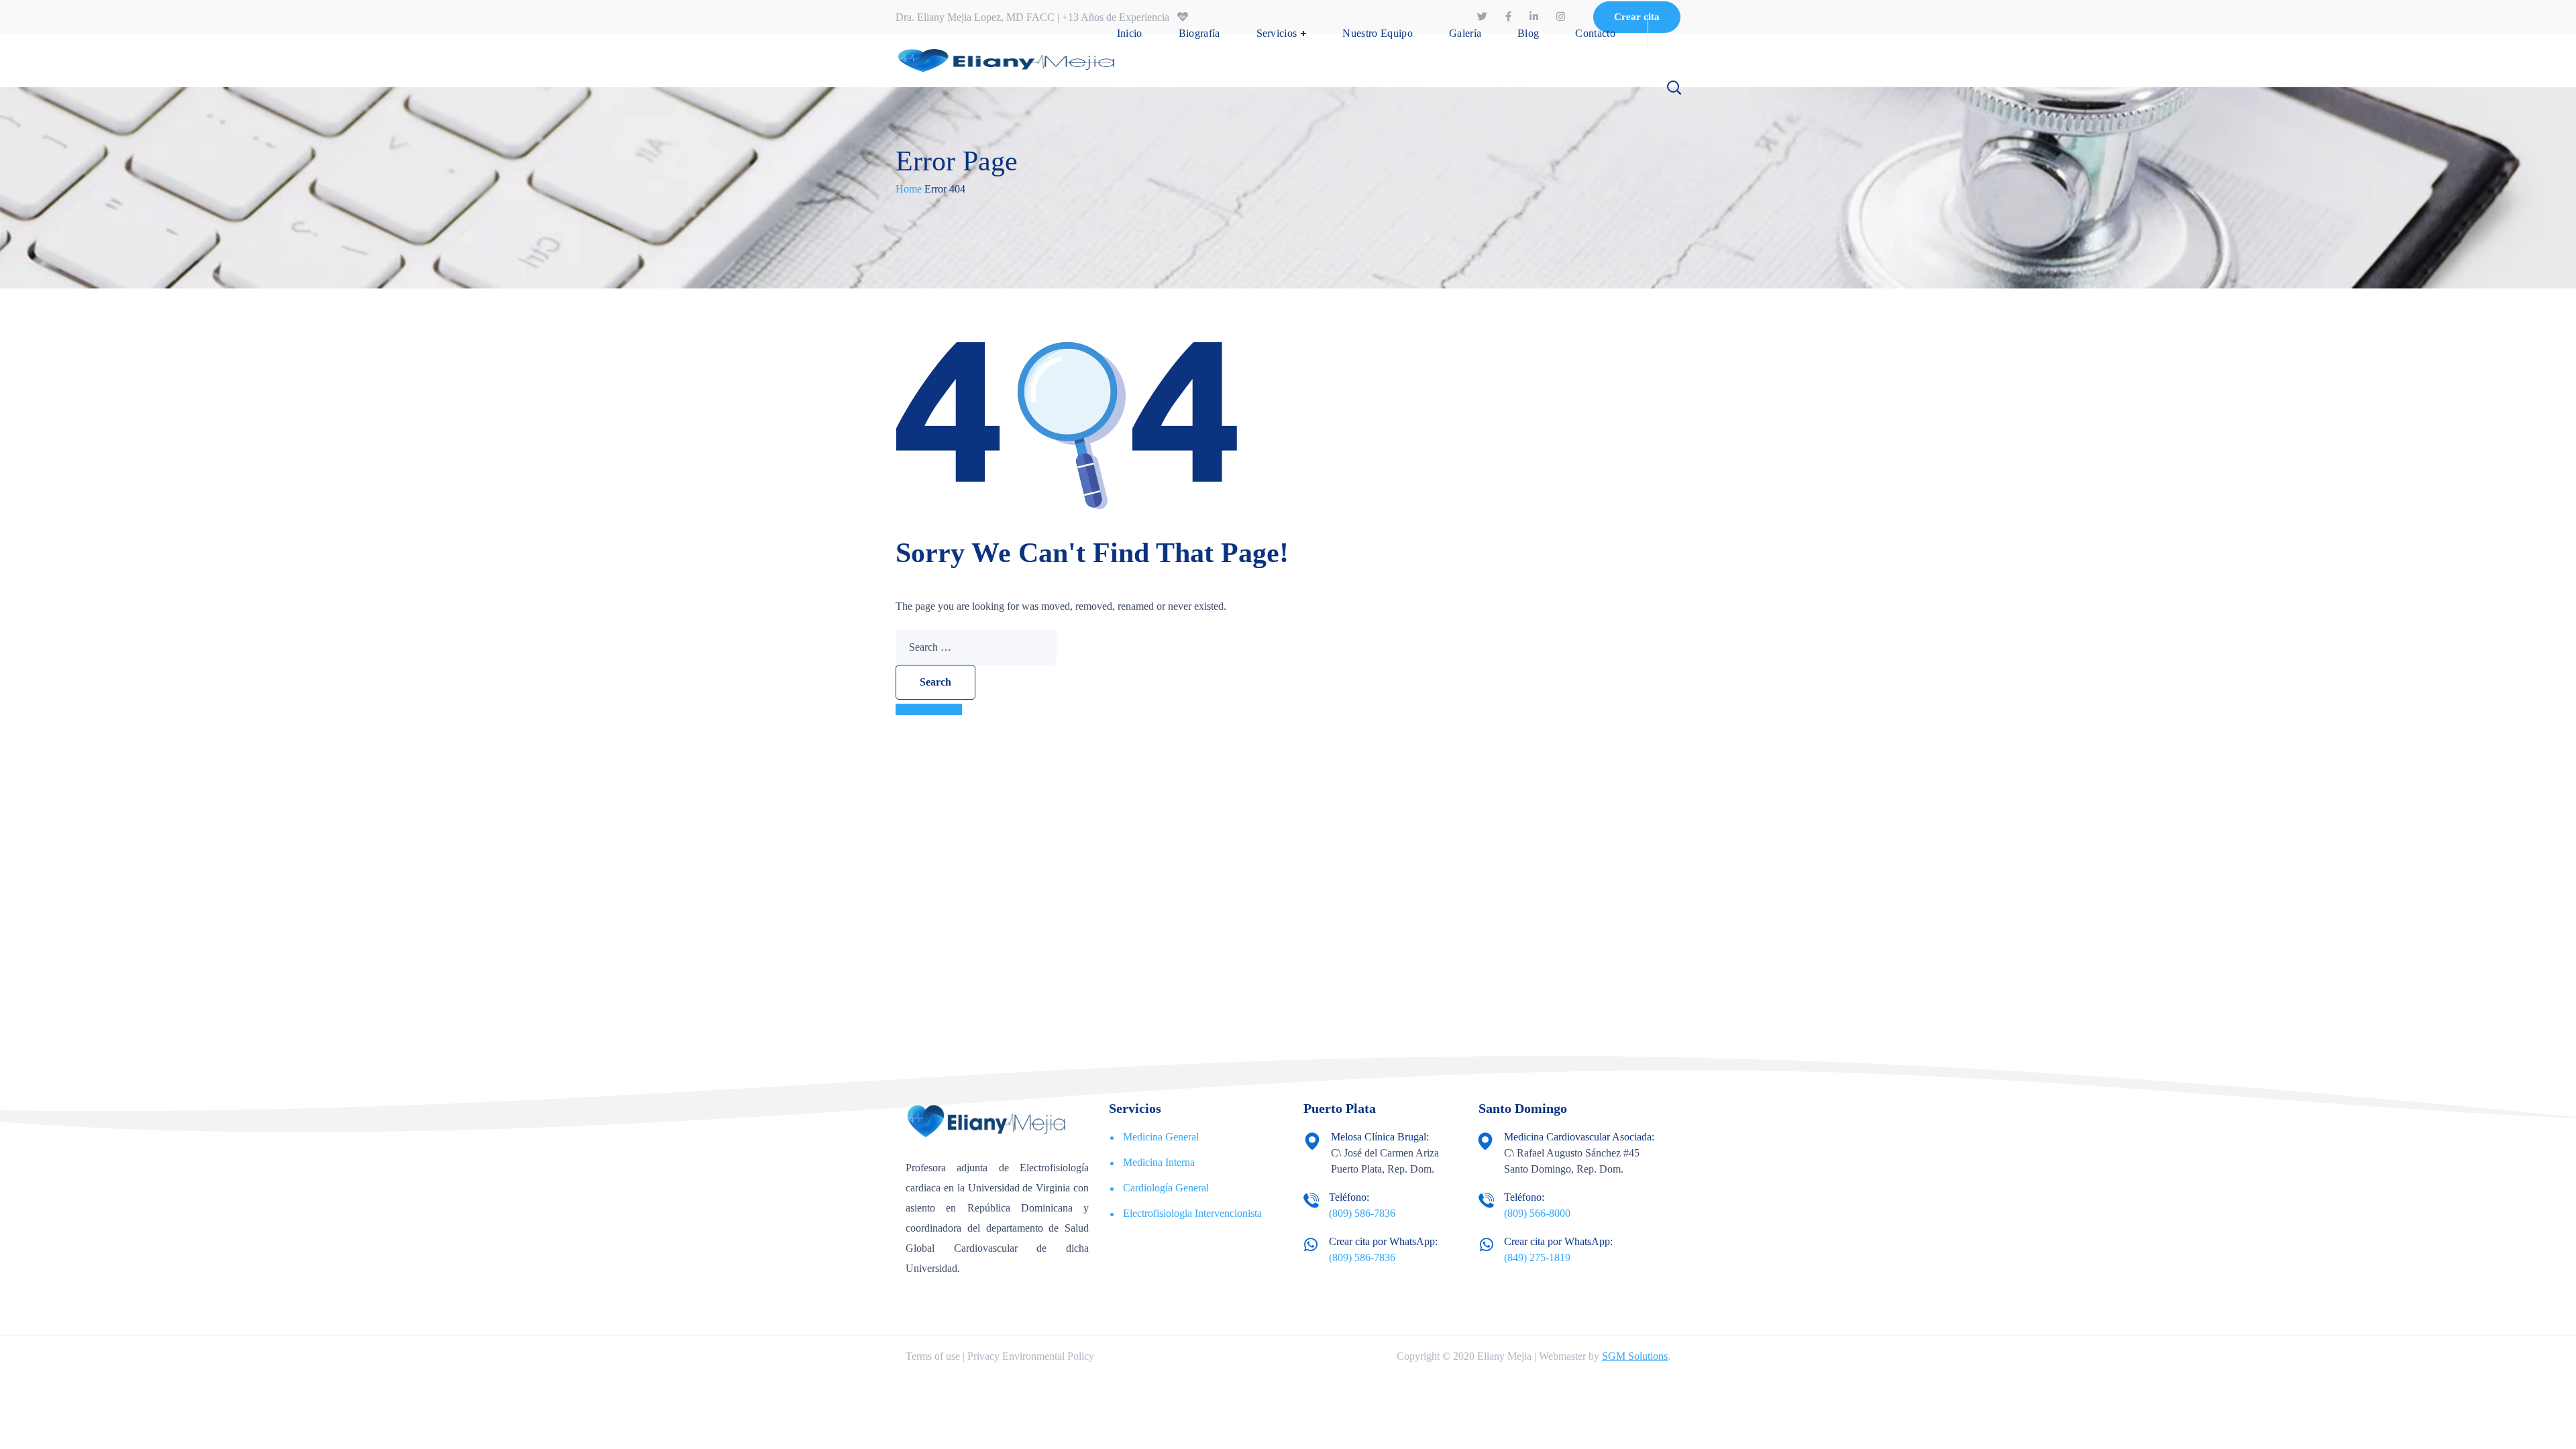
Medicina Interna (1159, 1162)
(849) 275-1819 (1537, 1257)
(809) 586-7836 (1362, 1213)
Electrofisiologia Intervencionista (1192, 1213)
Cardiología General (1166, 1188)
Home (909, 189)
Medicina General (1161, 1137)
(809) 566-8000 (1537, 1213)
